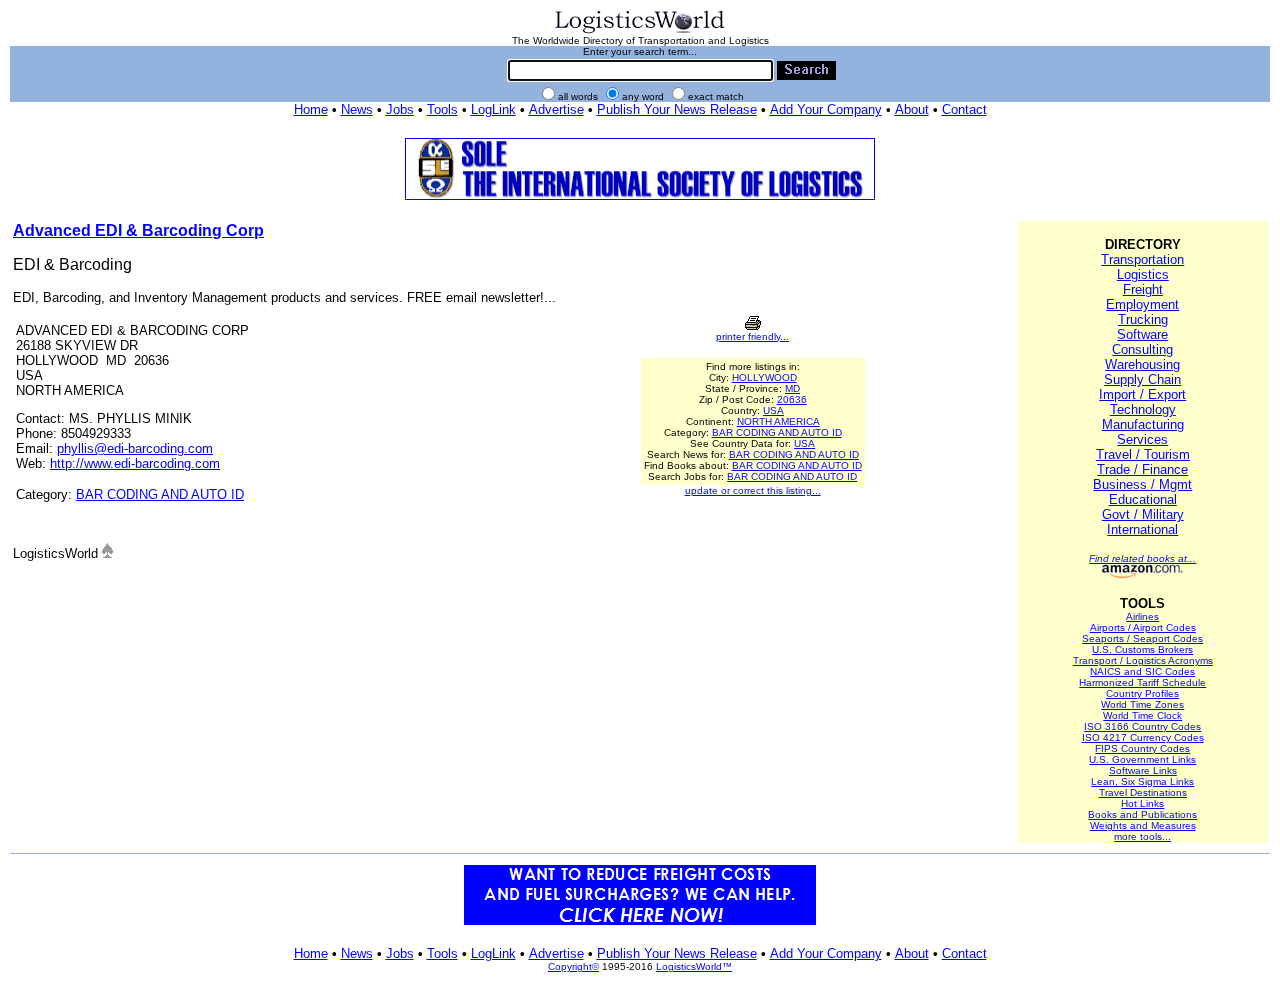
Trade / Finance (1142, 469)
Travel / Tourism (1143, 454)
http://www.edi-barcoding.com (135, 463)
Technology (1143, 409)
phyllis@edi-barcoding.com (135, 448)
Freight (1143, 289)
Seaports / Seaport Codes (1142, 638)
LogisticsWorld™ (694, 966)
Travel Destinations (1143, 792)
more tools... (1142, 836)
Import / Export (1142, 394)
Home (311, 109)
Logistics (1143, 274)
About (912, 109)
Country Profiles (1142, 693)
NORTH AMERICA (778, 421)
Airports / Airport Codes (1143, 627)
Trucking (1143, 319)
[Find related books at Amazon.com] (1142, 574)
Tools (442, 109)
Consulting (1142, 349)
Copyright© (573, 966)
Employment (1142, 304)
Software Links (1143, 770)
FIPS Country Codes (1142, 748)
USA (773, 410)
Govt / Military (1143, 514)
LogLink (493, 109)
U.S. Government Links (1142, 759)
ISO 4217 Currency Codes (1143, 737)
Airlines (1142, 616)
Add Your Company (826, 109)
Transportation (1142, 259)
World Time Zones (1142, 704)
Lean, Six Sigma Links (1142, 781)
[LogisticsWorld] (640, 31)
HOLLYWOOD (764, 377)
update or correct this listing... (753, 490)
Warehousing (1142, 364)
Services (1142, 439)
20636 (792, 399)
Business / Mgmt (1142, 484)
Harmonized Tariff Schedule (1142, 682)
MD (792, 388)
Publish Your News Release (677, 109)
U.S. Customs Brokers (1142, 649)
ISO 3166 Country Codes (1142, 726)
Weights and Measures (1143, 825)
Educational (1143, 499)
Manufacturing (1143, 424)
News (357, 109)
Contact (964, 109)
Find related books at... (1142, 558)
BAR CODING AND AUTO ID (160, 494)
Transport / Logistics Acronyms (1143, 660)
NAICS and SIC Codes (1142, 671)
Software (1142, 334)
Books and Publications (1142, 814)
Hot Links (1142, 803)
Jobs (400, 109)
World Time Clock (1142, 715)
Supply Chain (1142, 379)
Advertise (556, 109)
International (1142, 529)
